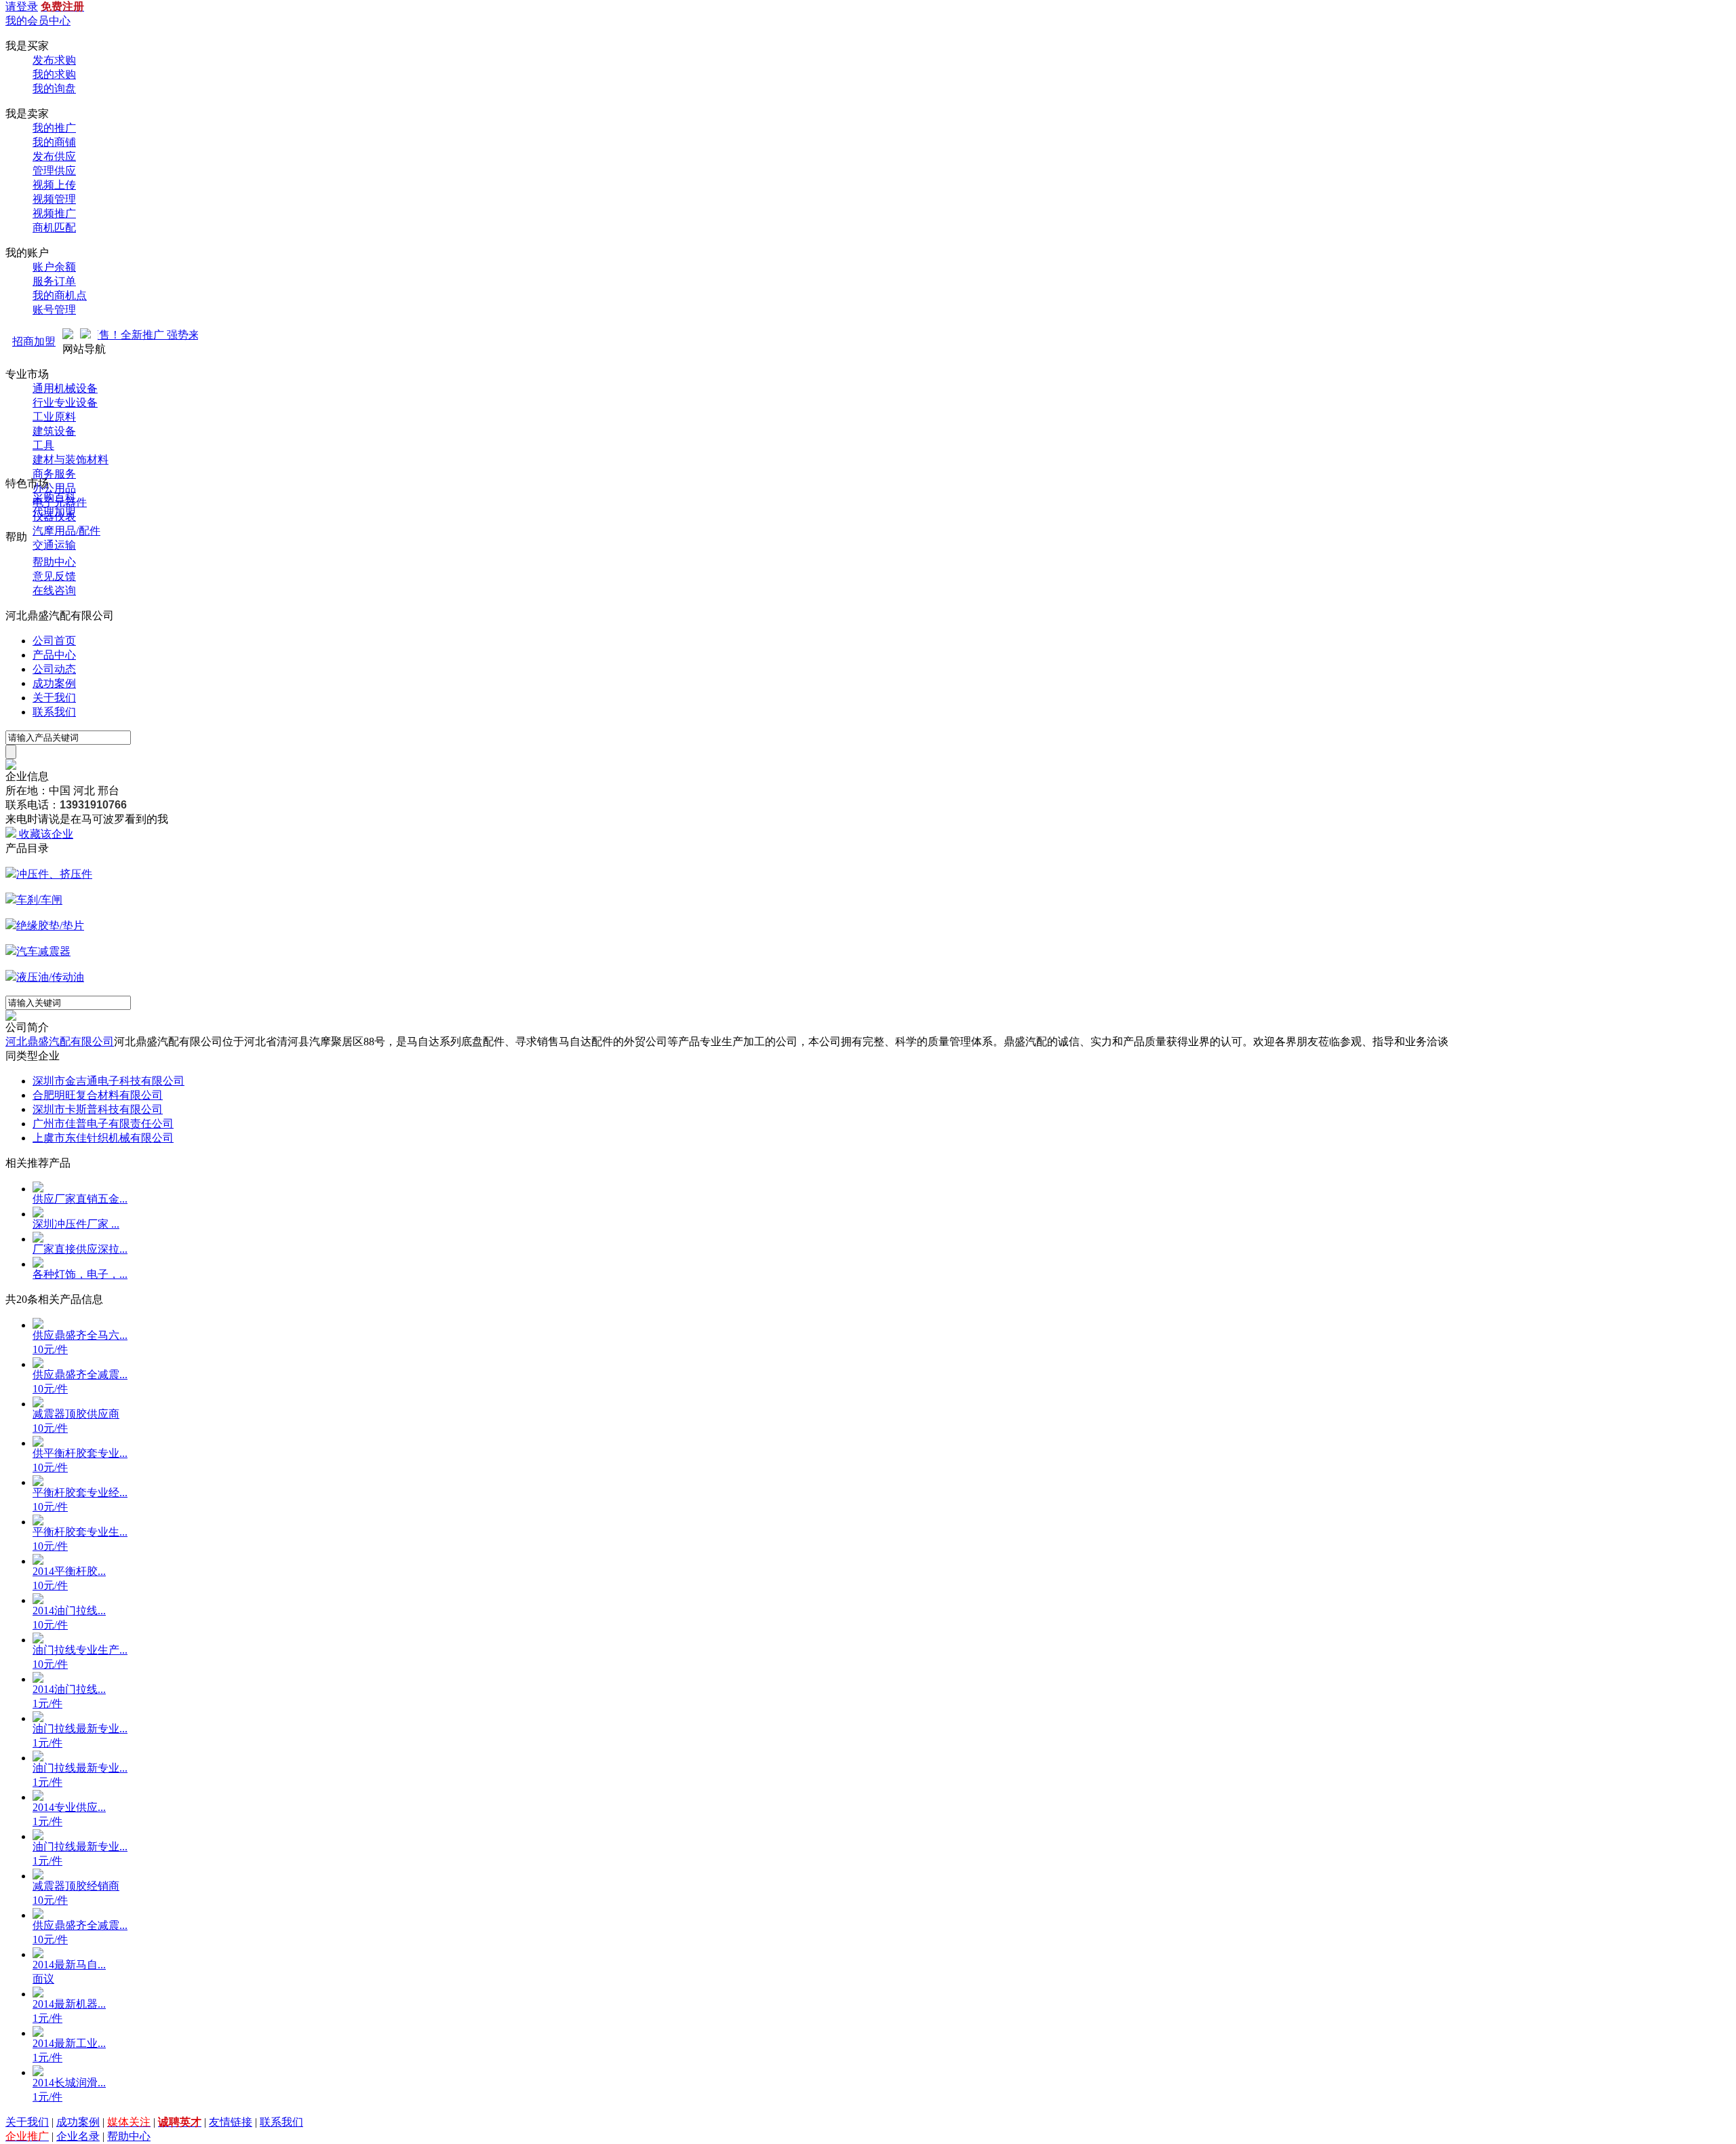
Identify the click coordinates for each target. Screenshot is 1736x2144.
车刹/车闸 (39, 900)
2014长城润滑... (69, 2083)
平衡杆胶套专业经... (80, 1493)
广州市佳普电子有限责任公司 (103, 1124)
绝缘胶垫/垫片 (50, 925)
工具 (43, 445)
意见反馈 (54, 576)
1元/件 (47, 1703)
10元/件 (50, 1349)
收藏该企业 (46, 834)
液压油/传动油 (50, 977)
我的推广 (54, 128)
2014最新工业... (69, 2043)
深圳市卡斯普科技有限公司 (98, 1109)
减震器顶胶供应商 (76, 1414)
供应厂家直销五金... (80, 1199)
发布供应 (54, 156)
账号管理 (54, 310)
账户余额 (54, 267)
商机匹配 (54, 228)
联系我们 (54, 712)
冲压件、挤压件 (54, 874)
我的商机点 (60, 295)
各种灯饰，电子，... (80, 1274)
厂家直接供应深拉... (80, 1249)
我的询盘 (54, 89)
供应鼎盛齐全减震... (80, 1375)
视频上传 (54, 185)
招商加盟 (34, 342)
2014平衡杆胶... (69, 1571)
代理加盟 (54, 512)
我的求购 (54, 74)
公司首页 (54, 641)
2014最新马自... (69, 1965)
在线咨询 (54, 590)
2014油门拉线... (69, 1611)
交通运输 (54, 545)
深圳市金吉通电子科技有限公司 (108, 1081)
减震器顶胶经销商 (76, 1886)
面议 (43, 1979)
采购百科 (54, 498)
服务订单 (54, 281)
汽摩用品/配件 (66, 531)
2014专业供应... (69, 1807)
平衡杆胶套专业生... (80, 1532)
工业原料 (54, 417)
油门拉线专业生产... (80, 1650)
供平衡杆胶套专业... (80, 1453)
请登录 (22, 6)
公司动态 (54, 669)
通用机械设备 (65, 388)
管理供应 (54, 171)
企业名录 (78, 2136)
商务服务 (54, 474)
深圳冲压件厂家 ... (76, 1224)
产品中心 (54, 655)
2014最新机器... (69, 2004)
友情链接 (231, 2122)
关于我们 (54, 698)
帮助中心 (54, 562)
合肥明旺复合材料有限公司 (98, 1095)
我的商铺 (54, 142)
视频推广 (54, 213)
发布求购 (54, 60)
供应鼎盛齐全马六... (80, 1335)
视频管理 (54, 199)
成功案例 (54, 683)
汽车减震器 (43, 951)
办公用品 (54, 488)
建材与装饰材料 (71, 460)
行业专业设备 (65, 403)
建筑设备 (54, 431)
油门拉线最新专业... (80, 1729)
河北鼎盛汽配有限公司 (60, 1041)
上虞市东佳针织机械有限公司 (103, 1138)
